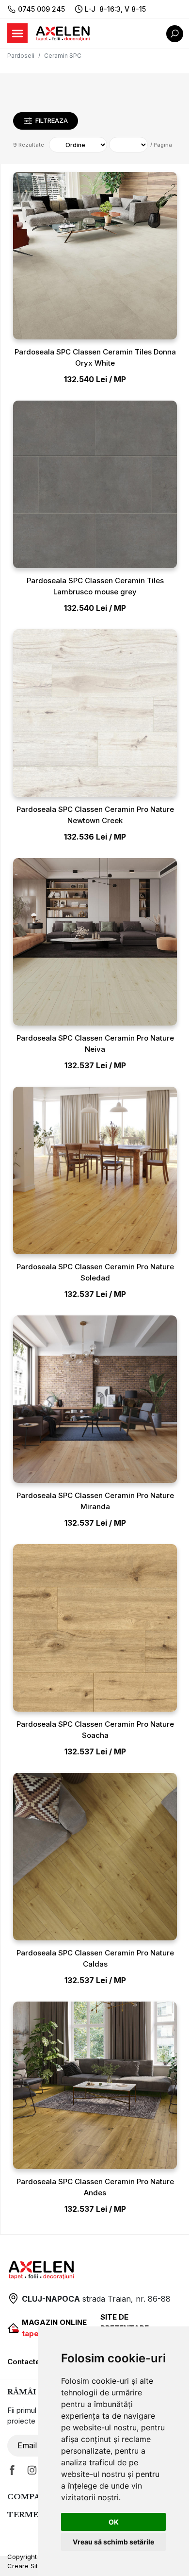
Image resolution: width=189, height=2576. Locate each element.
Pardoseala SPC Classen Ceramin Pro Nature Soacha (95, 1730)
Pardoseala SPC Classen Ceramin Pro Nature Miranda (95, 1501)
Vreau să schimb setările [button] (113, 2542)
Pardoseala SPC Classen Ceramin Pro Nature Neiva (95, 1044)
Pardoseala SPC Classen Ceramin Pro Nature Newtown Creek (95, 815)
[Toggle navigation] (17, 33)
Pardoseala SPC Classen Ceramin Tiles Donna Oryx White (95, 357)
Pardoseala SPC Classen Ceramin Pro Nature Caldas (95, 1958)
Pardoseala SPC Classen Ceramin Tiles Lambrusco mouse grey (95, 586)
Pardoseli (21, 56)
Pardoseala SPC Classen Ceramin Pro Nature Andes (95, 2187)
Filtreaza (52, 120)
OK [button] (114, 2522)
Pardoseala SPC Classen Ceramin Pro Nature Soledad (95, 1272)
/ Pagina (161, 145)
